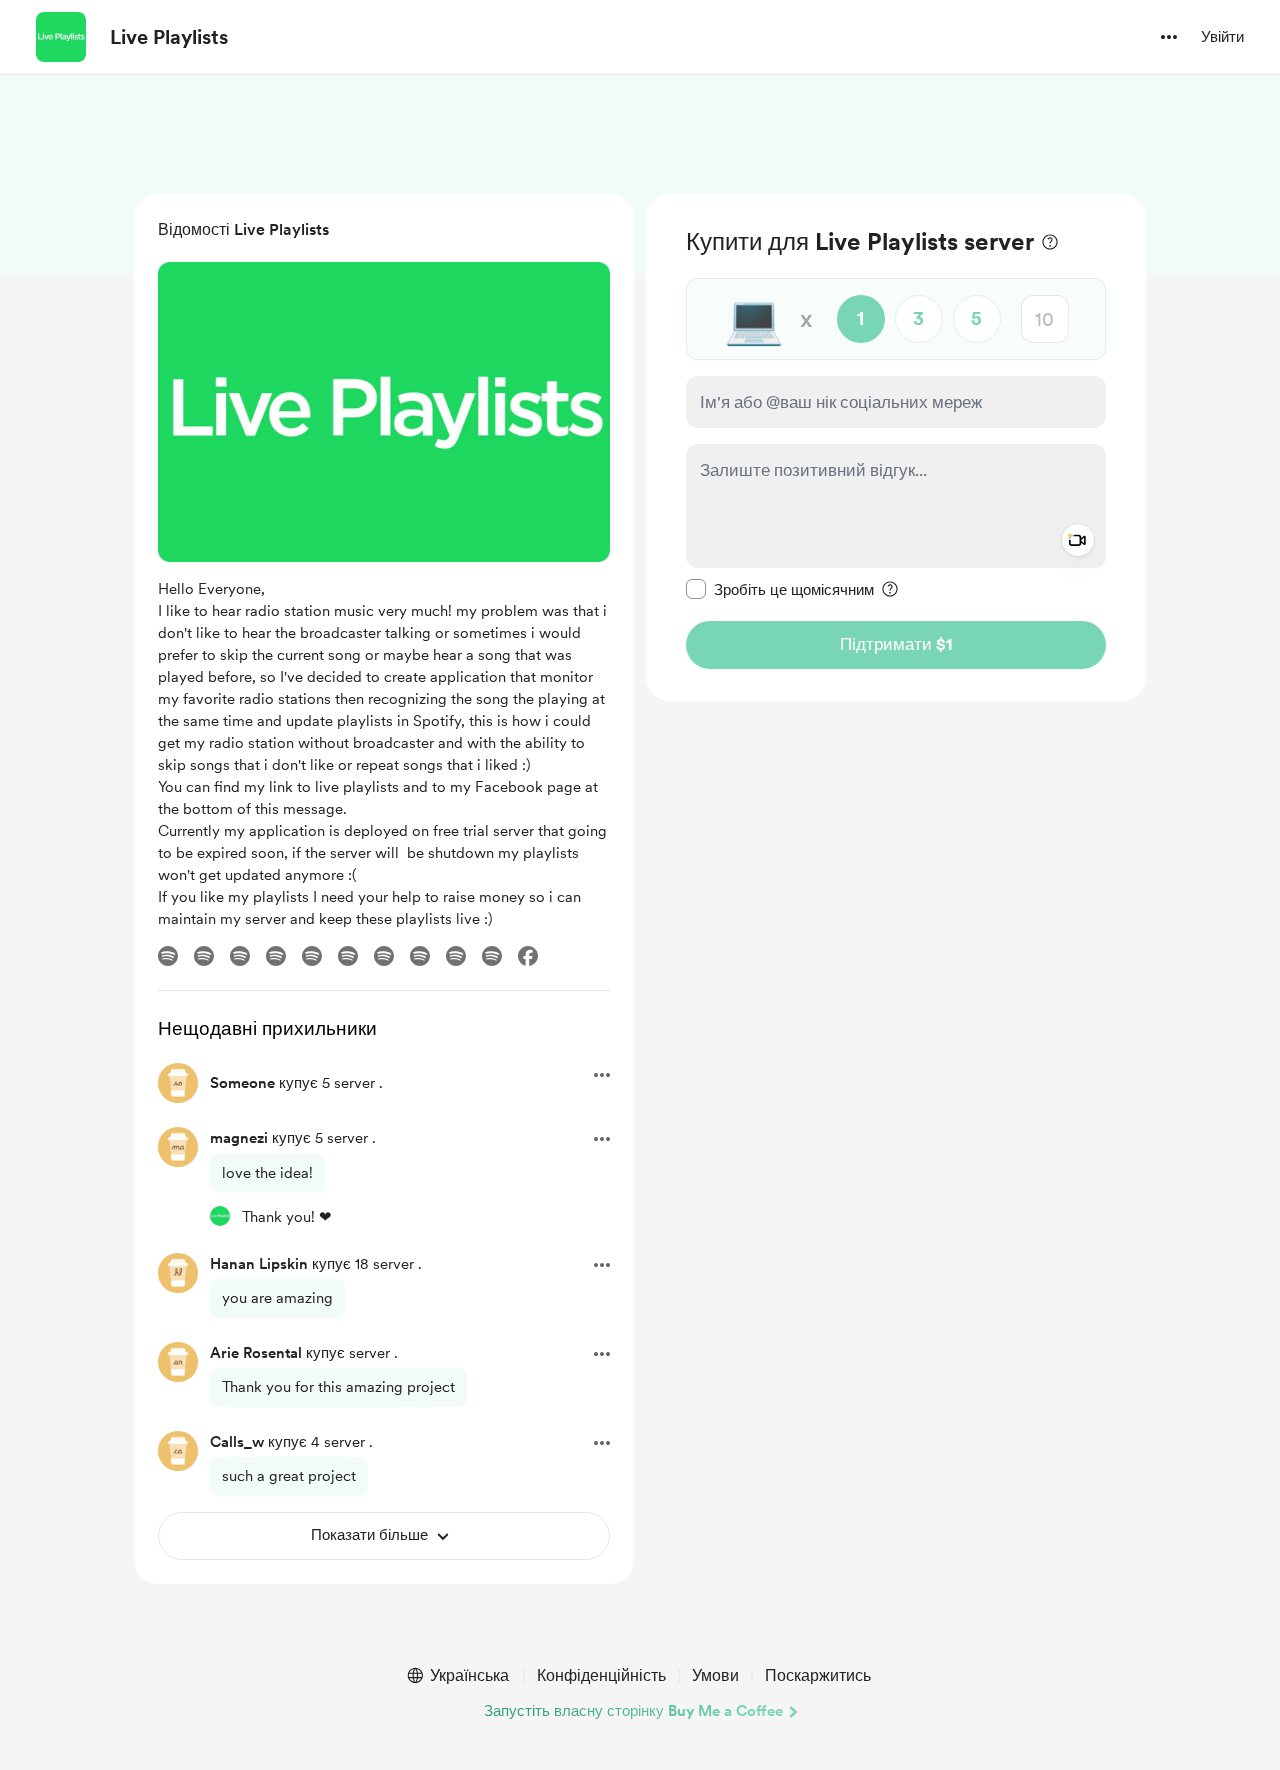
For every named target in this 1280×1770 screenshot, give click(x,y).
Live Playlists (169, 37)
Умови (715, 1675)
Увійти (1222, 37)
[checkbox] (780, 589)
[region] (896, 447)
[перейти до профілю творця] (61, 37)
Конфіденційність (601, 1675)
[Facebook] (528, 956)
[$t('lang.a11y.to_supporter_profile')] (220, 1216)
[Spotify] (168, 956)
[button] (1169, 37)
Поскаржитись (818, 1675)
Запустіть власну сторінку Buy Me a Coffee (633, 1711)
